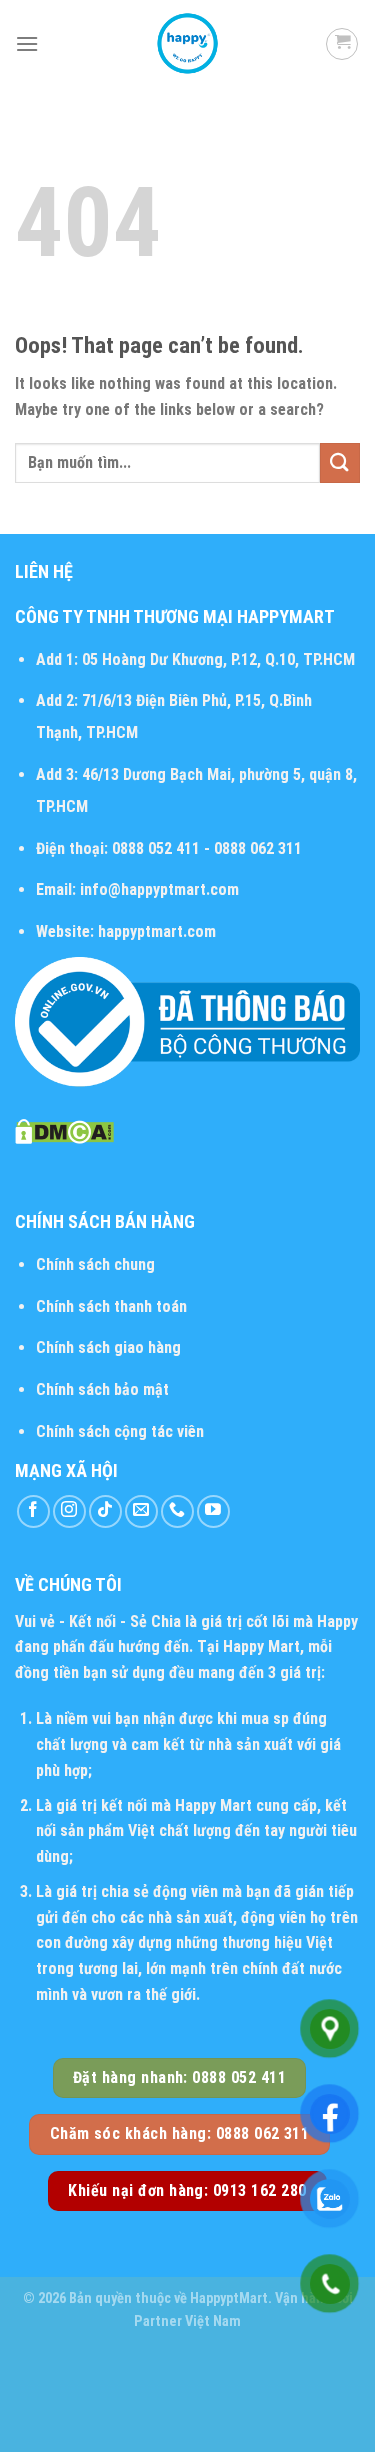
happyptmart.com (157, 931)
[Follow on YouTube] (213, 1511)
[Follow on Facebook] (33, 1511)
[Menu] (27, 43)
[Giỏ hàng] (342, 44)
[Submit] (340, 462)
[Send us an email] (141, 1511)
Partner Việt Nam (187, 2321)
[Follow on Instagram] (69, 1511)
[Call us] (177, 1511)
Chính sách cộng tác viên (120, 1431)
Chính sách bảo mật (102, 1389)
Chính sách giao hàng (108, 1347)
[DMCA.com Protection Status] (64, 1130)
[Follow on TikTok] (105, 1511)
